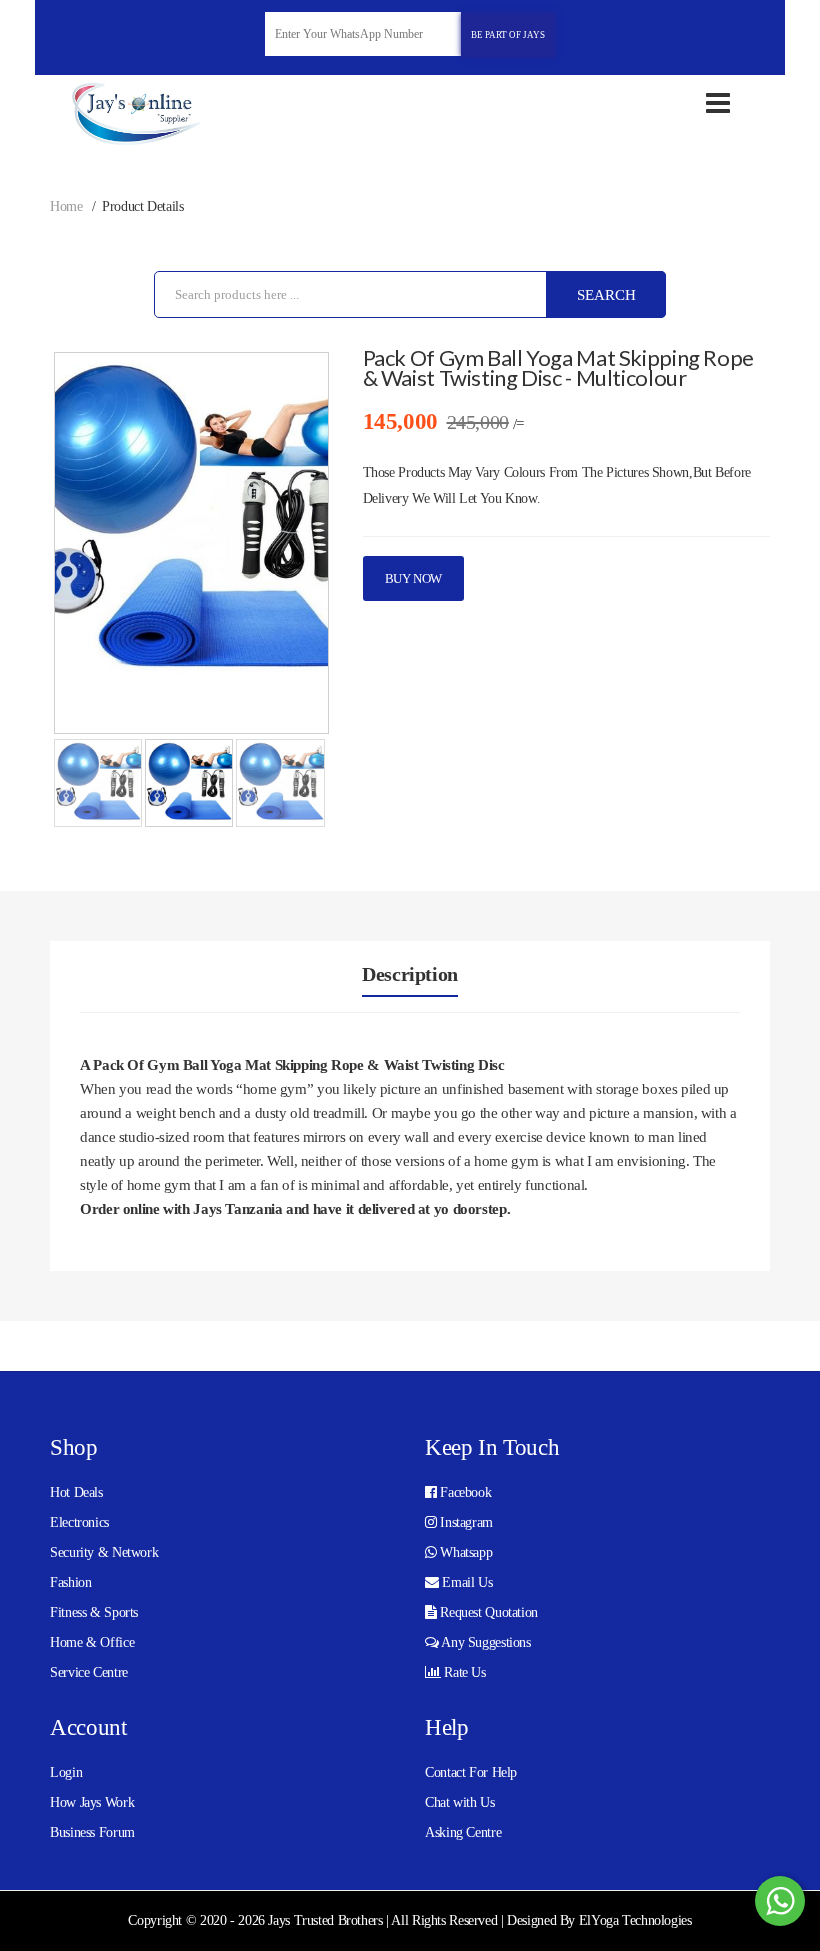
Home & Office (92, 1642)
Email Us (466, 1582)
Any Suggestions (485, 1642)
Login (66, 1772)
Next (299, 547)
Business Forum (92, 1832)
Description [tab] (410, 974)
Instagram (465, 1522)
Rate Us (463, 1672)
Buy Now (413, 578)
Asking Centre (463, 1832)
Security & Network (104, 1552)
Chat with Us (460, 1802)
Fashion (70, 1582)
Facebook (464, 1492)
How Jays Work (92, 1802)
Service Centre (89, 1672)
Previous (84, 547)
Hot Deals (76, 1492)
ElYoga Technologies (635, 1920)
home (66, 206)
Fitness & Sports (94, 1612)
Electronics (79, 1522)
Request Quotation (487, 1612)
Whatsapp (465, 1552)
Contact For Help (471, 1772)
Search (606, 295)
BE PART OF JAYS (508, 35)
